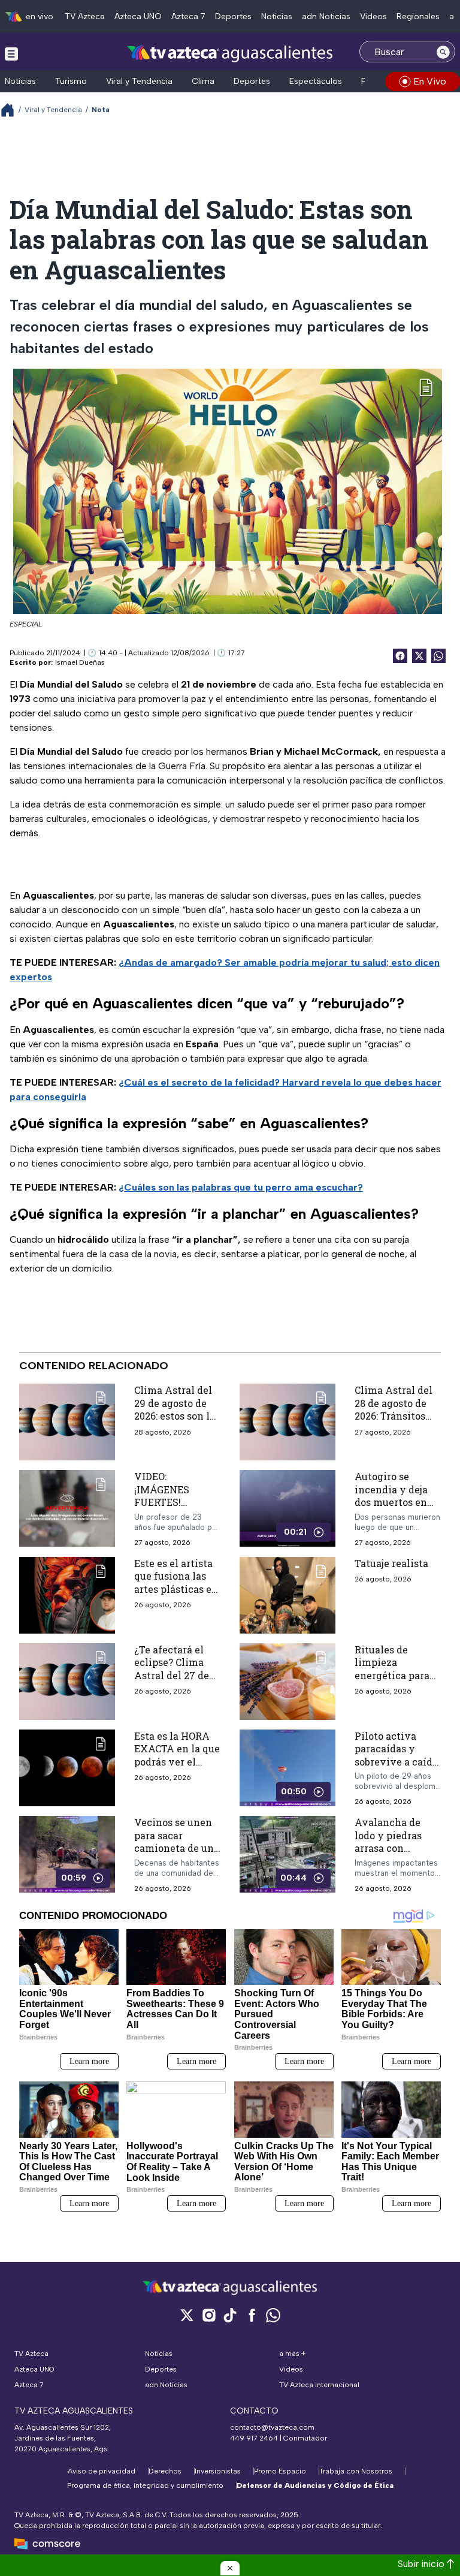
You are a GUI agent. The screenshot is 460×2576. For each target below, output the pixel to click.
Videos (373, 16)
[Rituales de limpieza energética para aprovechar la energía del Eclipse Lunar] (287, 1682)
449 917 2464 (254, 2438)
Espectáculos (316, 81)
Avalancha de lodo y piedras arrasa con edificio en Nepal (395, 1842)
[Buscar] (443, 52)
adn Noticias (326, 16)
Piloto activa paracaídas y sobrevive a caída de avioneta (396, 1755)
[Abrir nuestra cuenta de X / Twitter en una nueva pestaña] (187, 2315)
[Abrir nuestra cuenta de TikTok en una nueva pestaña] (230, 2315)
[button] (230, 2568)
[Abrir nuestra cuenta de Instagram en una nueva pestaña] (208, 2315)
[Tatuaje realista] (287, 1595)
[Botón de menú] (11, 53)
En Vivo (430, 81)
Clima (203, 81)
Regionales (418, 16)
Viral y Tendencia (139, 81)
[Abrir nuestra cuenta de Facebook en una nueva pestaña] (252, 2315)
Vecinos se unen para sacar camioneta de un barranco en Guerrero (174, 1848)
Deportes (233, 16)
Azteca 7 (188, 16)
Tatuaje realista (391, 1563)
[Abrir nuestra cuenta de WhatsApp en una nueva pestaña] (273, 2315)
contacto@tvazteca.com (272, 2427)
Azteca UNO (138, 16)
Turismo (71, 81)
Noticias (277, 16)
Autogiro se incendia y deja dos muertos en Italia (391, 1496)
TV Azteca (85, 16)
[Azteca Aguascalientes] (230, 53)
